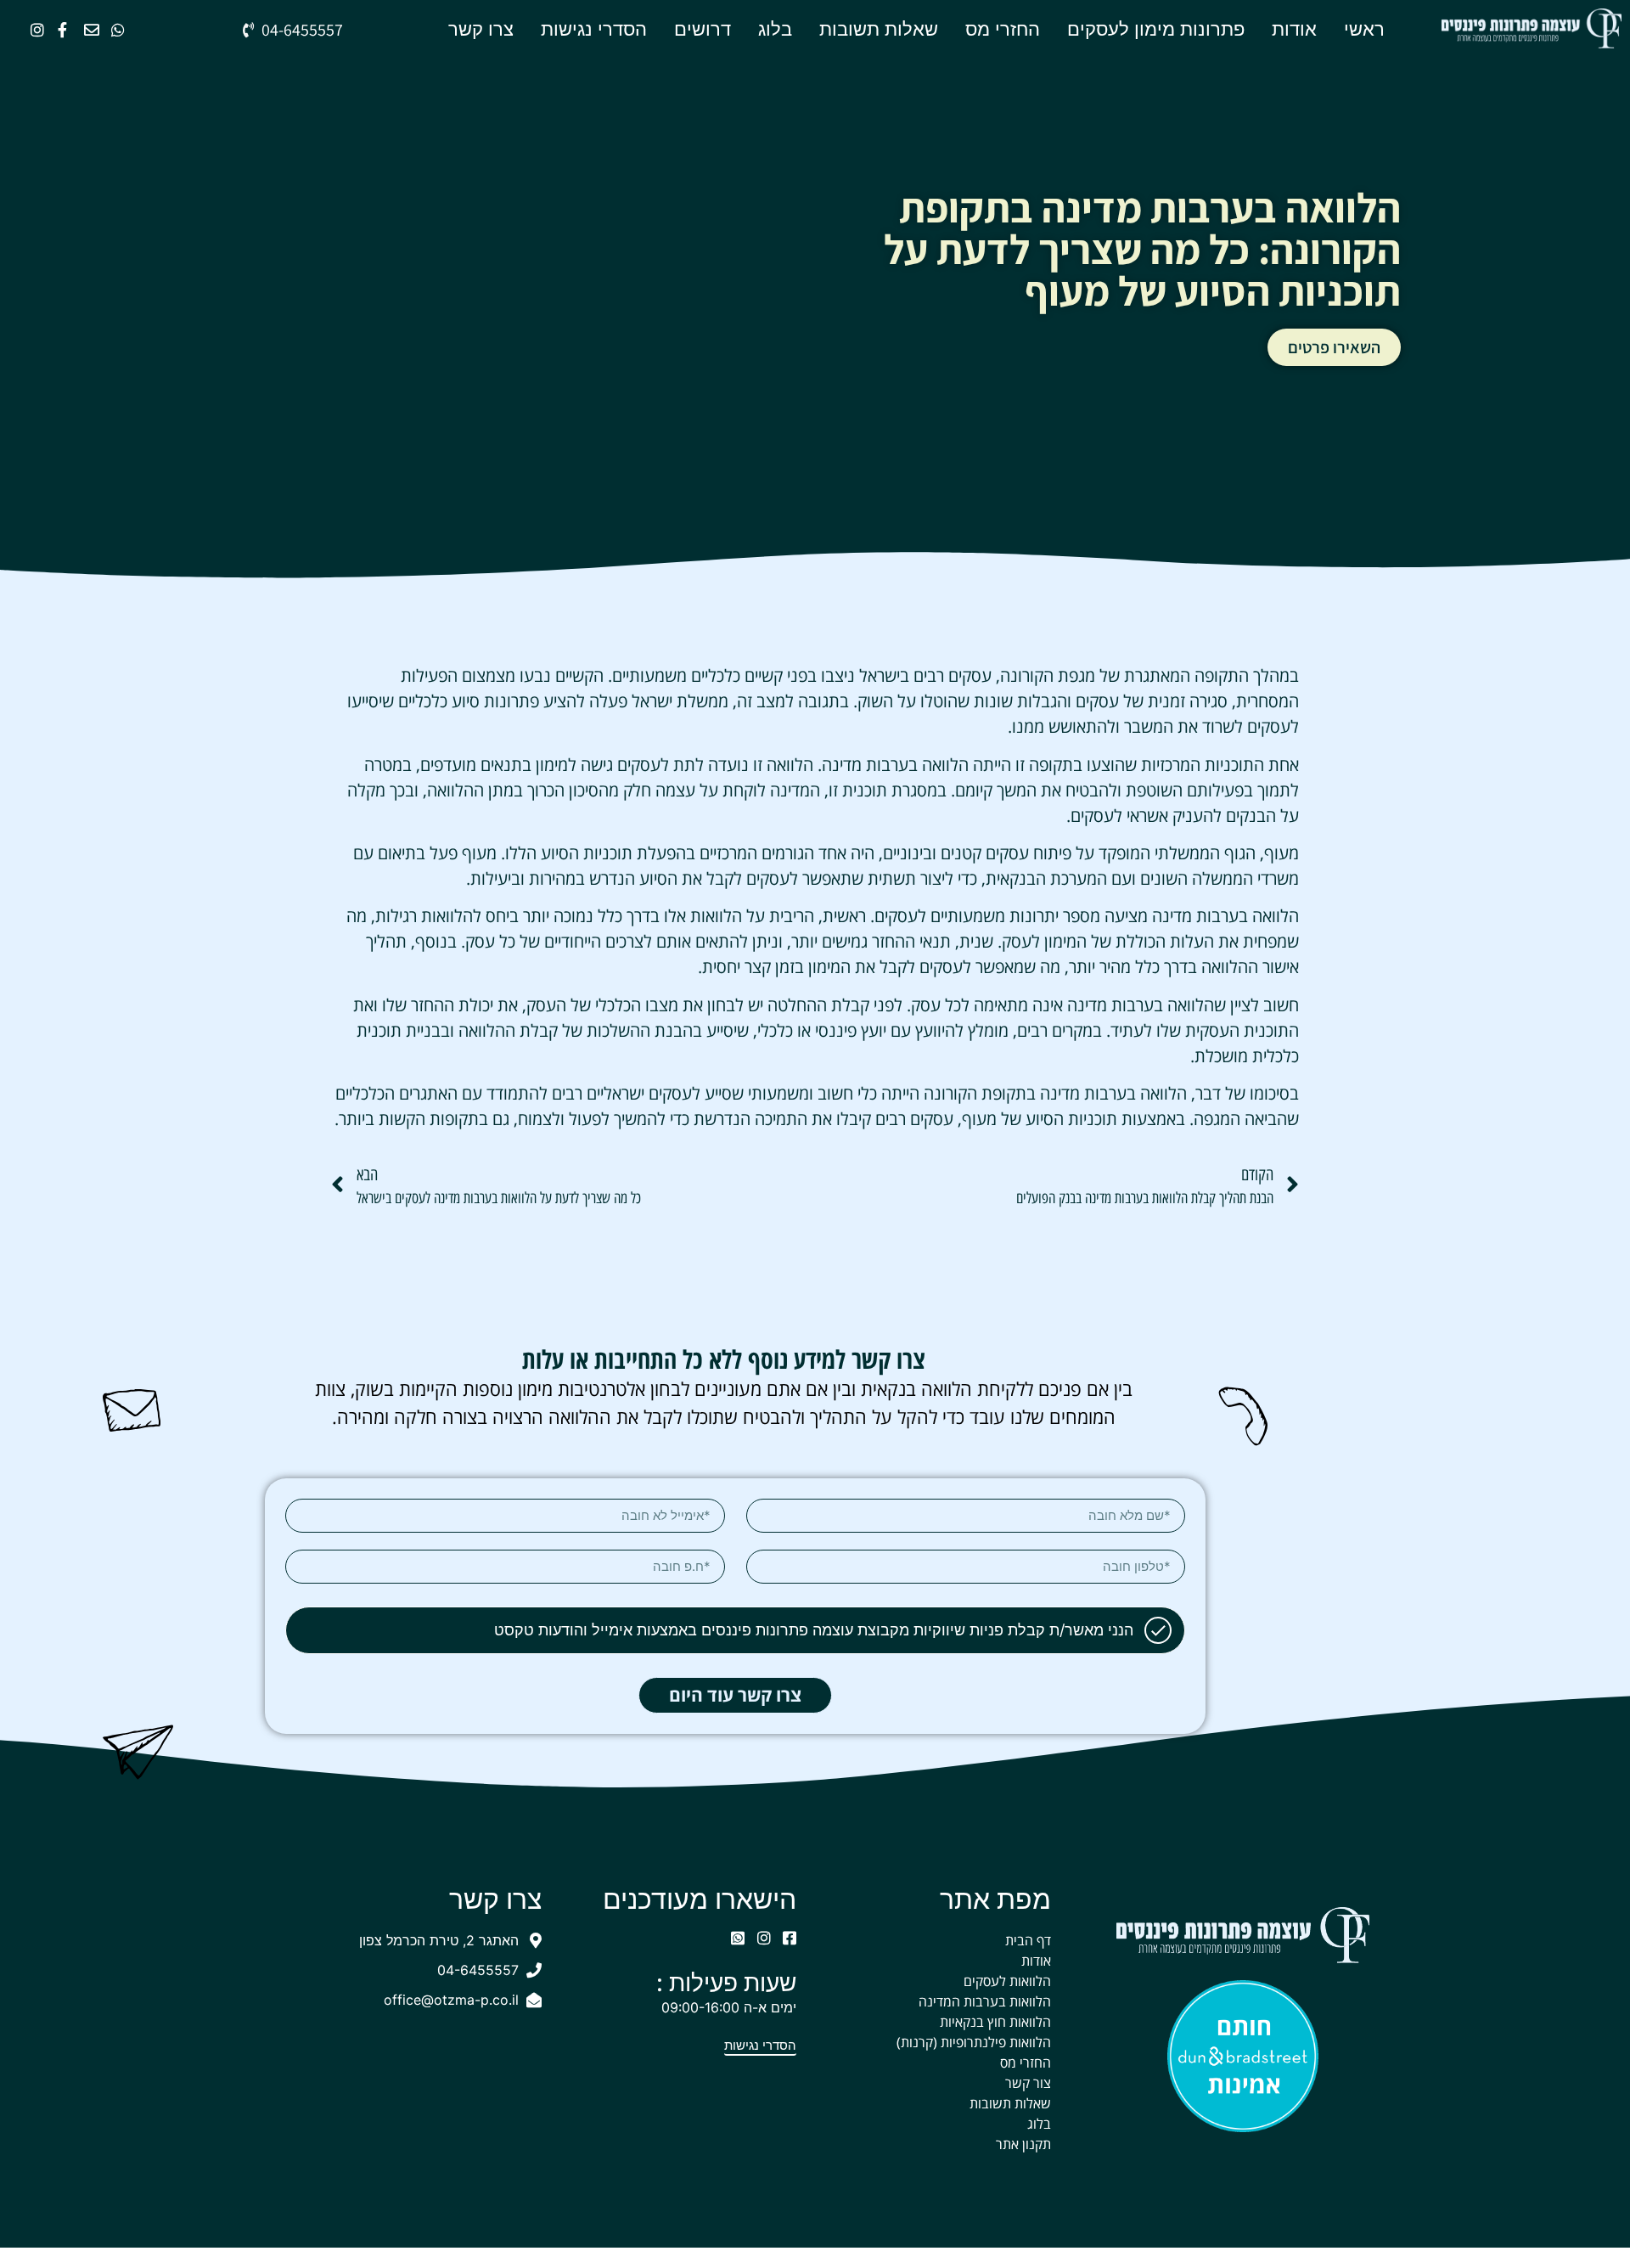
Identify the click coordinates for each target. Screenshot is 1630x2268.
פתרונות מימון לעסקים (1156, 29)
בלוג (775, 29)
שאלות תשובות (879, 29)
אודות (1294, 29)
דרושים (703, 29)
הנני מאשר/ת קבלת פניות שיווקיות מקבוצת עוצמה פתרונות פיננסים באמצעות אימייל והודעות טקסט (814, 1630)
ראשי (1364, 29)
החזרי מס (1003, 29)
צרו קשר (481, 29)
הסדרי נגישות (594, 29)
